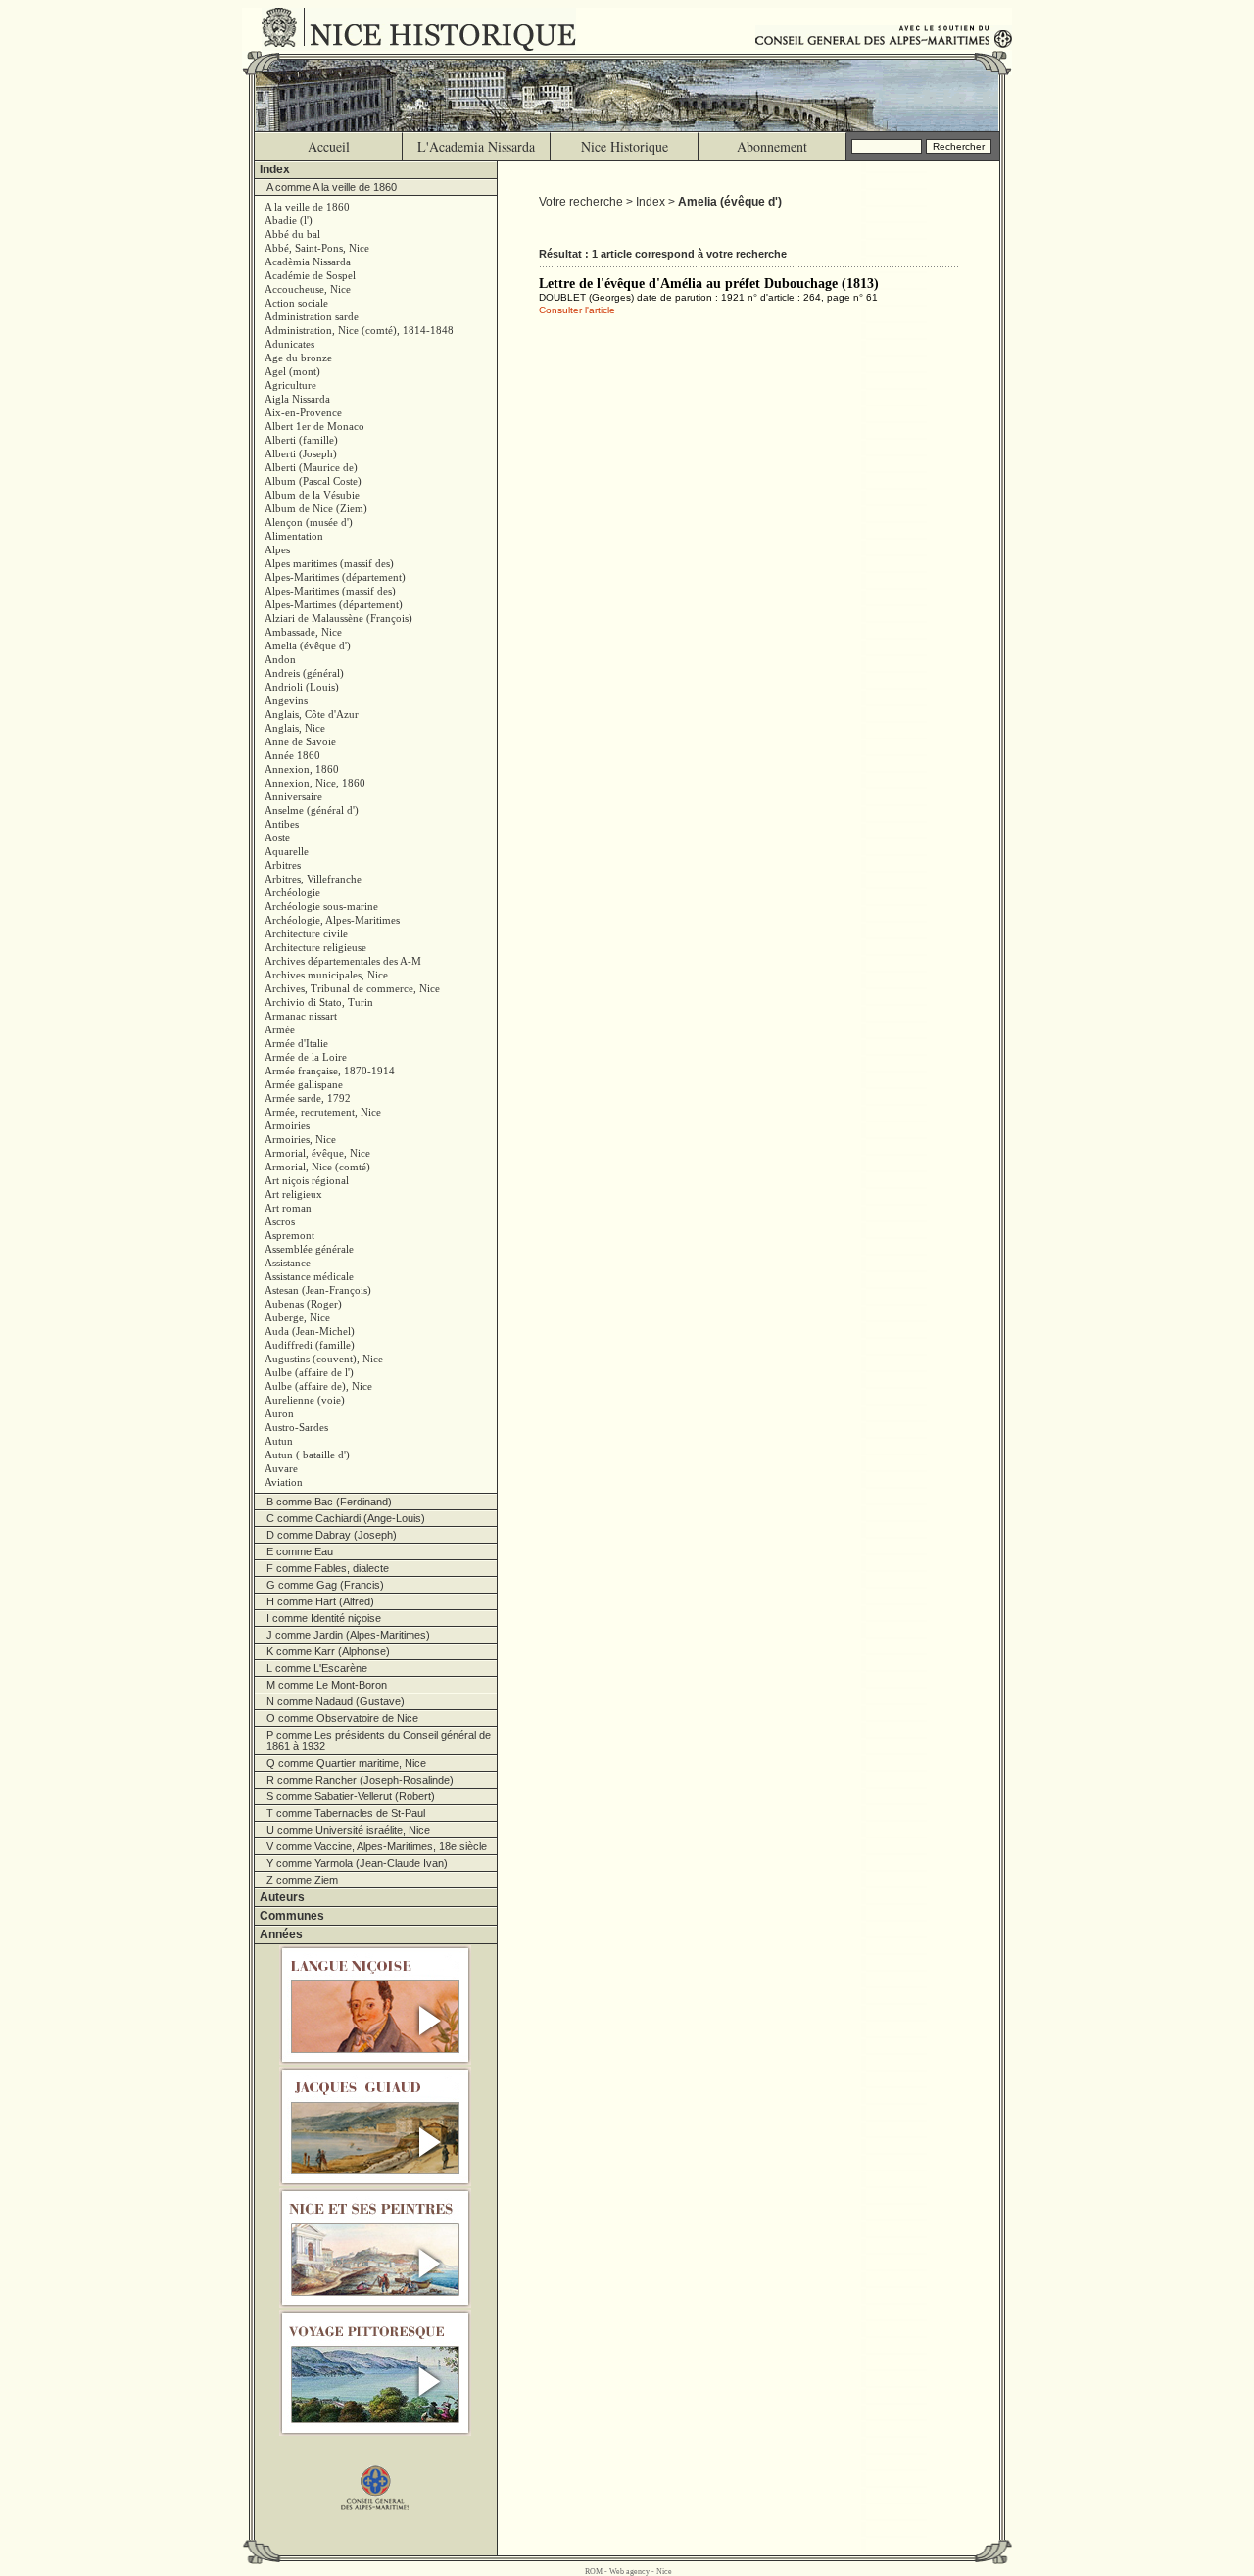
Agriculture (290, 385)
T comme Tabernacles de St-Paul (346, 1813)
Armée (280, 1029)
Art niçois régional (307, 1180)
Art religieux (293, 1194)
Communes (292, 1916)
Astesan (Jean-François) (318, 1290)
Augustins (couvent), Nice (324, 1359)
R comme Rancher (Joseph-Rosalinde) (360, 1780)
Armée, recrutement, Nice (323, 1112)
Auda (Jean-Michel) (310, 1331)
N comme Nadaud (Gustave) (336, 1701)
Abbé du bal (292, 234)
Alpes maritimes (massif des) (329, 563)
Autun (279, 1441)
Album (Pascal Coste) (313, 481)
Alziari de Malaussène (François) (338, 618)
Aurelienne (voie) (305, 1400)
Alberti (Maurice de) (311, 467)
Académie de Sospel (310, 275)
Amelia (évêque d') (308, 645)
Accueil (329, 146)
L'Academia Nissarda (476, 146)
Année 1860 (292, 755)
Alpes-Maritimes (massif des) (330, 591)
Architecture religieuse (315, 947)
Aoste (277, 837)
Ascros (280, 1221)
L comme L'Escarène (317, 1668)
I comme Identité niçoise (324, 1618)
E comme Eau (300, 1551)
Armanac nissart (301, 1016)
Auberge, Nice (297, 1317)
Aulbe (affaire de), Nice (318, 1386)
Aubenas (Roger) (303, 1304)
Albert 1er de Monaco (314, 426)
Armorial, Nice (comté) (317, 1167)
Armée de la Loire (306, 1057)
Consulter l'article (577, 310)
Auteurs (282, 1897)
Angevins (286, 700)
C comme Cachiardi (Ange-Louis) (346, 1518)
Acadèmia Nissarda (308, 262)
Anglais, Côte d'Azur (312, 714)
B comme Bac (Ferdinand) (329, 1502)
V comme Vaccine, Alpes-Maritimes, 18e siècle (377, 1846)
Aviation (284, 1482)
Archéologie (292, 892)
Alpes (277, 549)
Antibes (282, 824)
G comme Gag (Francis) (325, 1585)
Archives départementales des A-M (343, 961)
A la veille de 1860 (307, 207)
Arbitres (283, 865)
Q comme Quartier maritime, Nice (346, 1763)
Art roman (288, 1208)
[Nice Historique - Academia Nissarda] (424, 29)
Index (275, 169)
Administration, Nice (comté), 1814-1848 (359, 330)
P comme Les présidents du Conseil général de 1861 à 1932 (379, 1741)
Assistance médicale (309, 1276)
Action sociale (296, 303)
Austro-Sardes (296, 1427)
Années (281, 1934)
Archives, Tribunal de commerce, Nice (352, 988)
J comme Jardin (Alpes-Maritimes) (348, 1635)
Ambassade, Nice (303, 632)
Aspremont (289, 1235)
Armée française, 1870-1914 (330, 1071)
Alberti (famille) (301, 440)
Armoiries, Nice (300, 1139)
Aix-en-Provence (303, 412)
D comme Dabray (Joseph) (332, 1535)
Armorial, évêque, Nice (317, 1153)
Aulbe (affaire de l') (309, 1372)
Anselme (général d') (312, 810)
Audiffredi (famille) (310, 1345)
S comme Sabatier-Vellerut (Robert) (351, 1796)
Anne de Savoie (300, 741)
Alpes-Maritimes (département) (335, 577)
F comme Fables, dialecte (328, 1568)
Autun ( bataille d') (307, 1455)
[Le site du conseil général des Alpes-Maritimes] (376, 2479)
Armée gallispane (304, 1084)
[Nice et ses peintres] (376, 2248)
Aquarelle (287, 851)
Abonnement (772, 146)
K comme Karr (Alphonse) (328, 1651)
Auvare (281, 1468)
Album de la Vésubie (312, 495)
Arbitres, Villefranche (313, 879)
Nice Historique (625, 146)
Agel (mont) (292, 371)
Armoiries (287, 1125)
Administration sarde (312, 316)
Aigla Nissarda (297, 399)
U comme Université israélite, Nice (348, 1830)
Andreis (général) (304, 673)
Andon (280, 659)
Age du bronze (298, 358)
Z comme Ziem (302, 1880)
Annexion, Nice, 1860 (315, 783)
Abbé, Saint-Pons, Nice (317, 248)
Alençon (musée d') (309, 522)
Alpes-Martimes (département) (334, 604)
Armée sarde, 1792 (308, 1098)
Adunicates (289, 344)
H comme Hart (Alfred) (320, 1601)
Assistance (288, 1263)
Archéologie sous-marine (321, 906)
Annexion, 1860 (302, 769)
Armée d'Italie (296, 1043)
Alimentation (294, 536)
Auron (279, 1413)
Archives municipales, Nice (326, 975)
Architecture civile (306, 933)
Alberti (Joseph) (301, 453)
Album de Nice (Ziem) (316, 508)
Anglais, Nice (295, 728)
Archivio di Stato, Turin (319, 1002)
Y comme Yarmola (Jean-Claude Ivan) (357, 1863)
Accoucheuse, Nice (308, 289)
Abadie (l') (289, 220)
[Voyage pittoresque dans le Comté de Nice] (376, 2373)
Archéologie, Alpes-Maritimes (332, 920)
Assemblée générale (309, 1249)
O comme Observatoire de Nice (342, 1718)
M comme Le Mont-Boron (327, 1685)
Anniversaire (293, 796)
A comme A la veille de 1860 (332, 187)
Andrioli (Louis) (302, 687)
